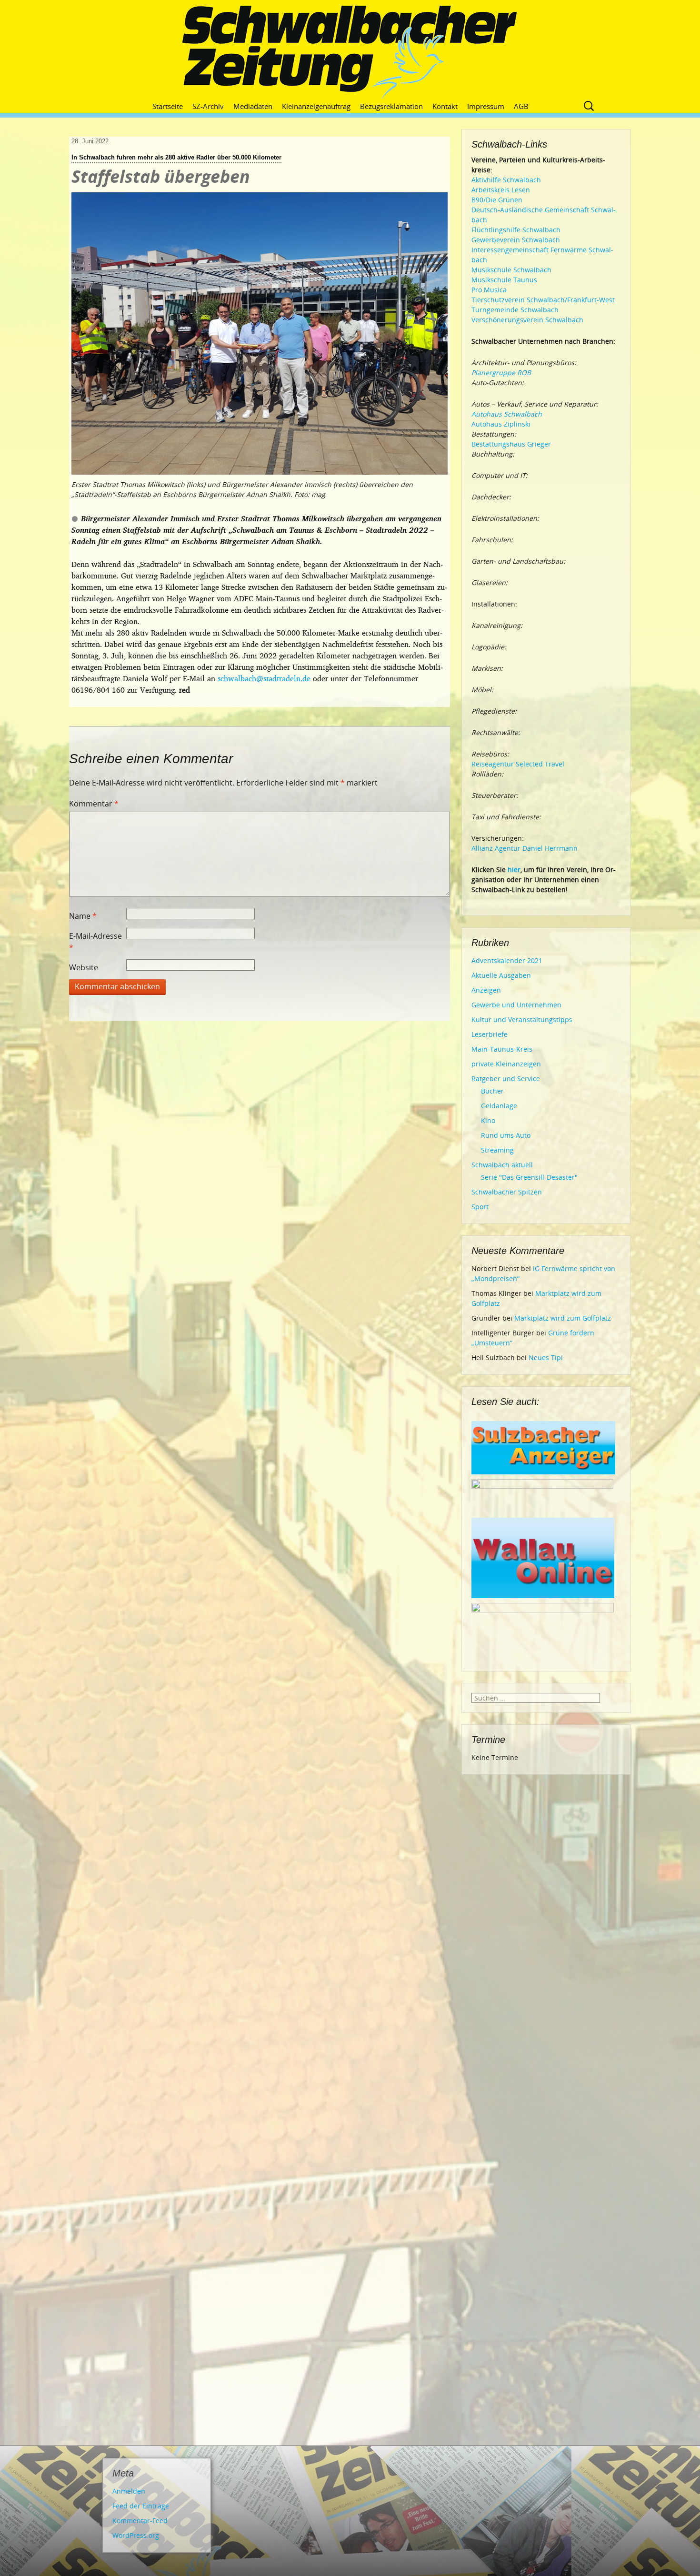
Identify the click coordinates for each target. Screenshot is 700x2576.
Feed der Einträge (141, 2506)
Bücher (492, 1091)
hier (514, 870)
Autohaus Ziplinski (501, 424)
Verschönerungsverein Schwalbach (527, 320)
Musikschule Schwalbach (511, 270)
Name (83, 916)
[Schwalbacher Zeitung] (350, 52)
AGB (521, 106)
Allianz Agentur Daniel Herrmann (525, 848)
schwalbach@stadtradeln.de (264, 678)
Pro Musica (489, 290)
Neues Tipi (546, 1358)
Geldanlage (499, 1106)
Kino (488, 1120)
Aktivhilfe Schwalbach (506, 180)
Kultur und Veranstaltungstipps (522, 1019)
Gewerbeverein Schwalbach (516, 240)
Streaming (497, 1150)
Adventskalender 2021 (507, 960)
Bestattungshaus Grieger (511, 444)
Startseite (168, 106)
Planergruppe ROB (501, 373)
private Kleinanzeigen (506, 1064)
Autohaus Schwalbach (507, 414)
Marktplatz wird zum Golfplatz (563, 1318)
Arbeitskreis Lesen (501, 190)
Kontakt (445, 106)
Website (84, 967)
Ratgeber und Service (506, 1079)
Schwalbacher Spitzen (507, 1192)
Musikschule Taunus (504, 280)
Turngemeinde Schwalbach (515, 310)
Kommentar (94, 804)
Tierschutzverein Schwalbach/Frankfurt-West (543, 300)
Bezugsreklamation (391, 106)
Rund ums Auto (506, 1135)
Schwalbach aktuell (502, 1165)
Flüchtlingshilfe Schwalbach (516, 230)
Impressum (486, 106)
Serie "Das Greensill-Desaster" (529, 1177)
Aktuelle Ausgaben (501, 975)
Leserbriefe (490, 1034)
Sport (480, 1207)
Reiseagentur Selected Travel (518, 764)
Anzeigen (486, 990)
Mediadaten (253, 106)
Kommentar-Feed (140, 2521)
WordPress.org (136, 2535)
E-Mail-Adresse (95, 942)
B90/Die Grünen (497, 200)
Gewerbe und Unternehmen (516, 1005)
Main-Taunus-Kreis (502, 1049)
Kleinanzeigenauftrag (316, 106)
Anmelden (129, 2491)
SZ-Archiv (208, 106)
